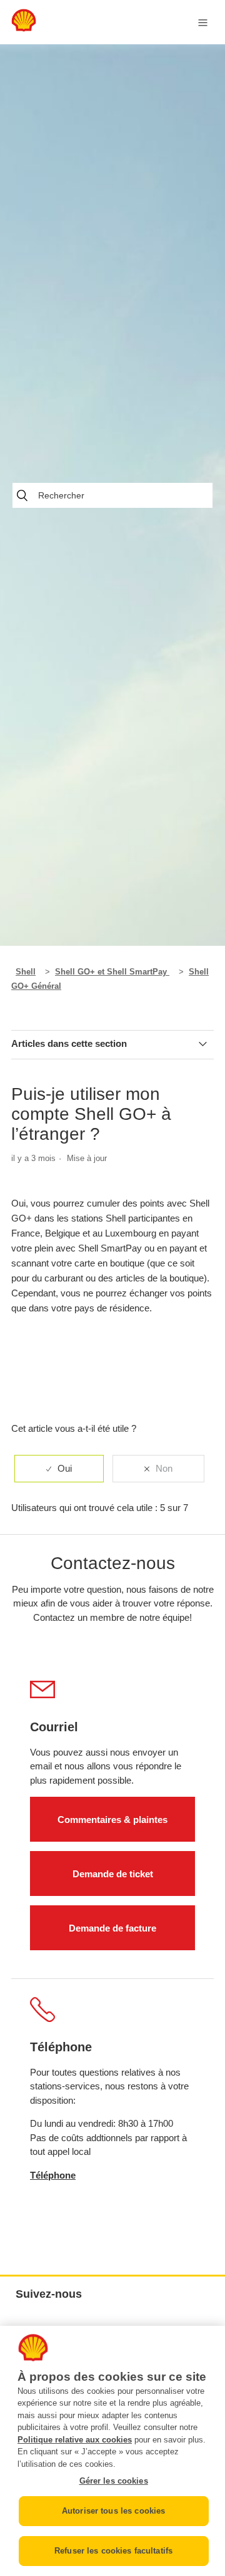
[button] (112, 1323)
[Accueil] (24, 28)
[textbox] (112, 1256)
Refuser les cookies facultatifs (113, 2551)
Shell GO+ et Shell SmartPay (112, 972)
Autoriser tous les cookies (113, 2511)
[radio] (59, 1469)
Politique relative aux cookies (75, 2440)
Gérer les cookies (114, 2481)
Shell (26, 972)
